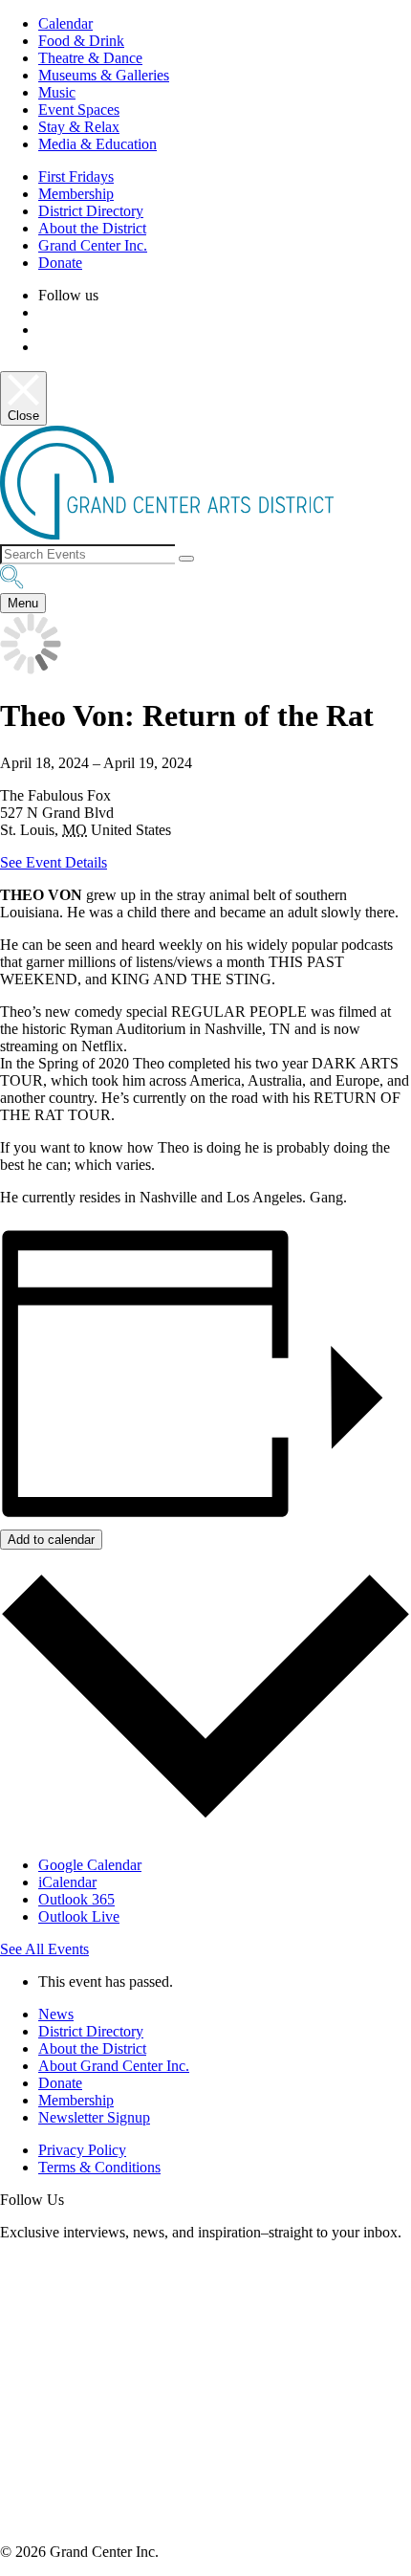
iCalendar (67, 1882)
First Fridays (76, 176)
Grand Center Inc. (93, 245)
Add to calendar (51, 1540)
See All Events (44, 1949)
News (56, 2014)
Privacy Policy (82, 2150)
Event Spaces (79, 110)
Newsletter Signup (94, 2117)
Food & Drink (81, 41)
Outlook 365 (76, 1899)
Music (57, 92)
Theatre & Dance (90, 58)
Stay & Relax (79, 127)
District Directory (91, 211)
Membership (76, 194)
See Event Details (54, 862)
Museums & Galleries (104, 75)
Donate (60, 263)
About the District (92, 228)
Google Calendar (90, 1865)
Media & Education (97, 144)
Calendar (65, 23)
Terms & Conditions (99, 2167)
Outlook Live (79, 1916)
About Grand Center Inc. (114, 2066)
